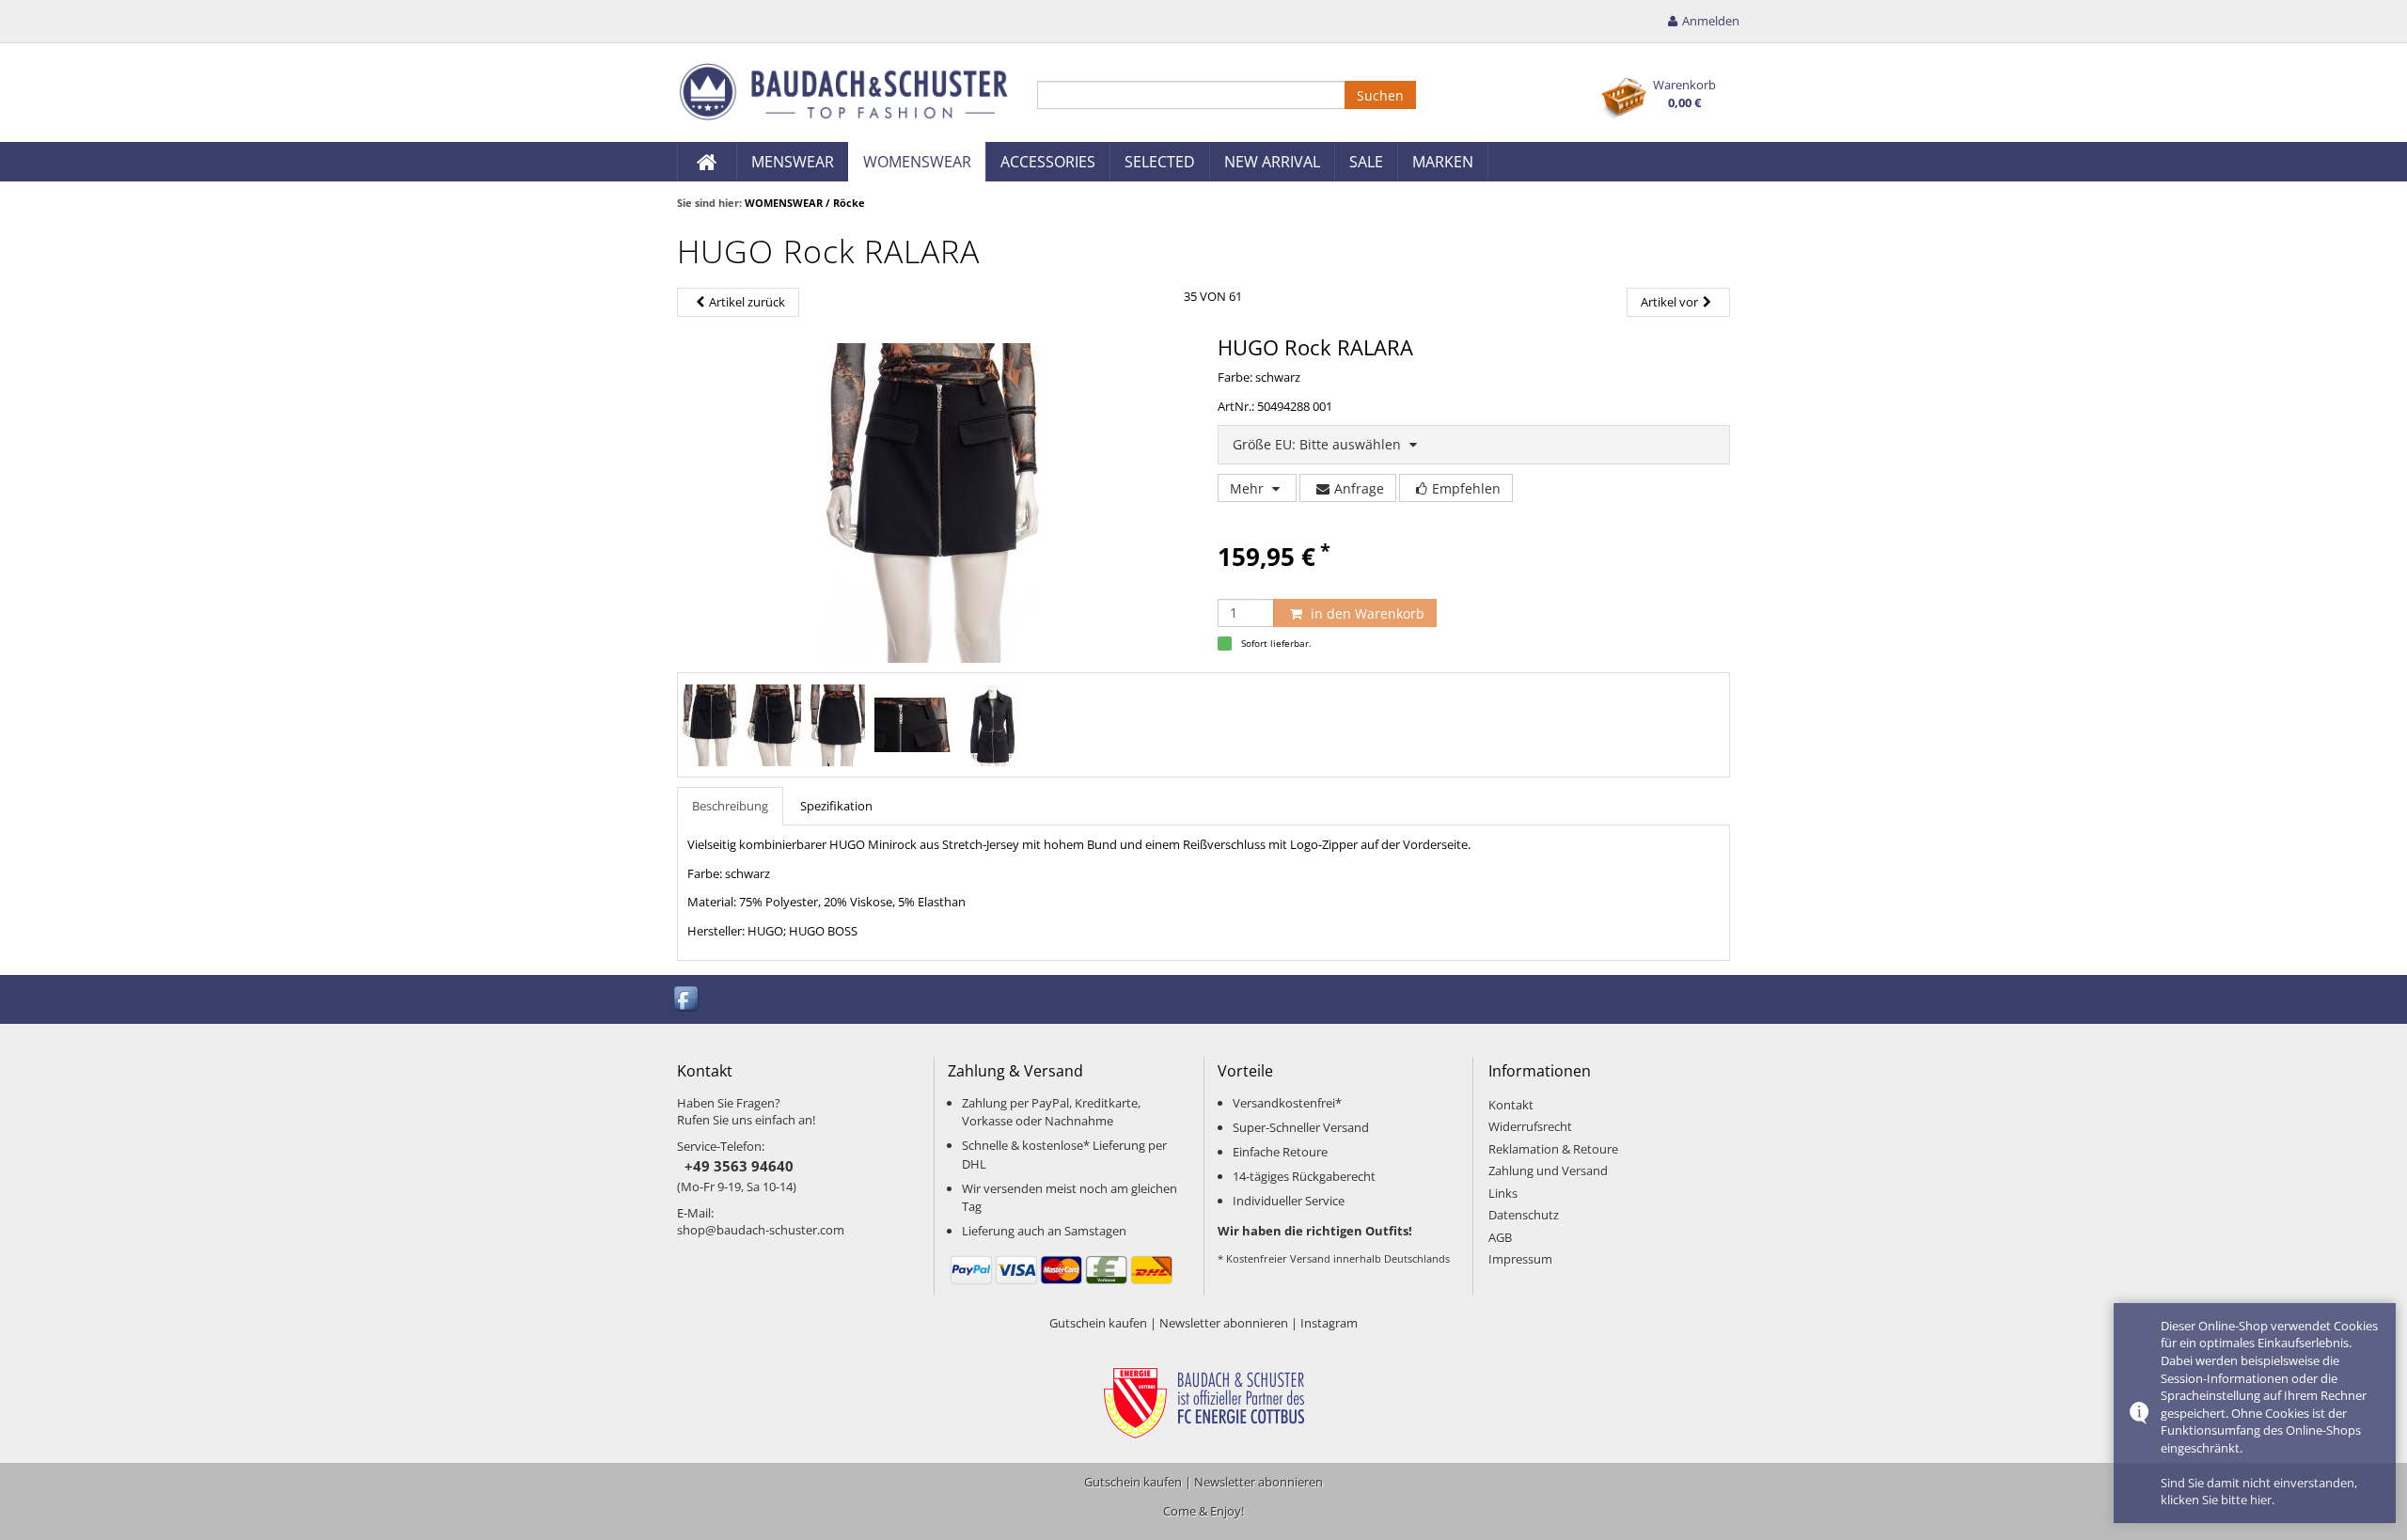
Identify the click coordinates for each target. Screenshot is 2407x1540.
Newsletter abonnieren (1224, 1323)
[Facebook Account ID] (687, 998)
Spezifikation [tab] (836, 806)
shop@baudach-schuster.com (761, 1230)
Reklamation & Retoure (1553, 1149)
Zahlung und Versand (1548, 1171)
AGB (1500, 1237)
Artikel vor (1669, 302)
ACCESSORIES (1048, 162)
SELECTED (1160, 162)
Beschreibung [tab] (730, 806)
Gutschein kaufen (1098, 1323)
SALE (1366, 162)
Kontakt (1511, 1105)
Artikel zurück (747, 302)
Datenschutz (1524, 1215)
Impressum (1520, 1259)
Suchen (1380, 95)
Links (1503, 1193)
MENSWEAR (793, 162)
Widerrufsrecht (1530, 1126)
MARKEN (1443, 162)
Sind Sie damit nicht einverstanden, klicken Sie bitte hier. (2259, 1492)
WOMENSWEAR (917, 162)
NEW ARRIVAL (1272, 162)
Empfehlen (1466, 488)
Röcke (849, 203)
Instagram (1329, 1323)
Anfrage (1359, 488)
